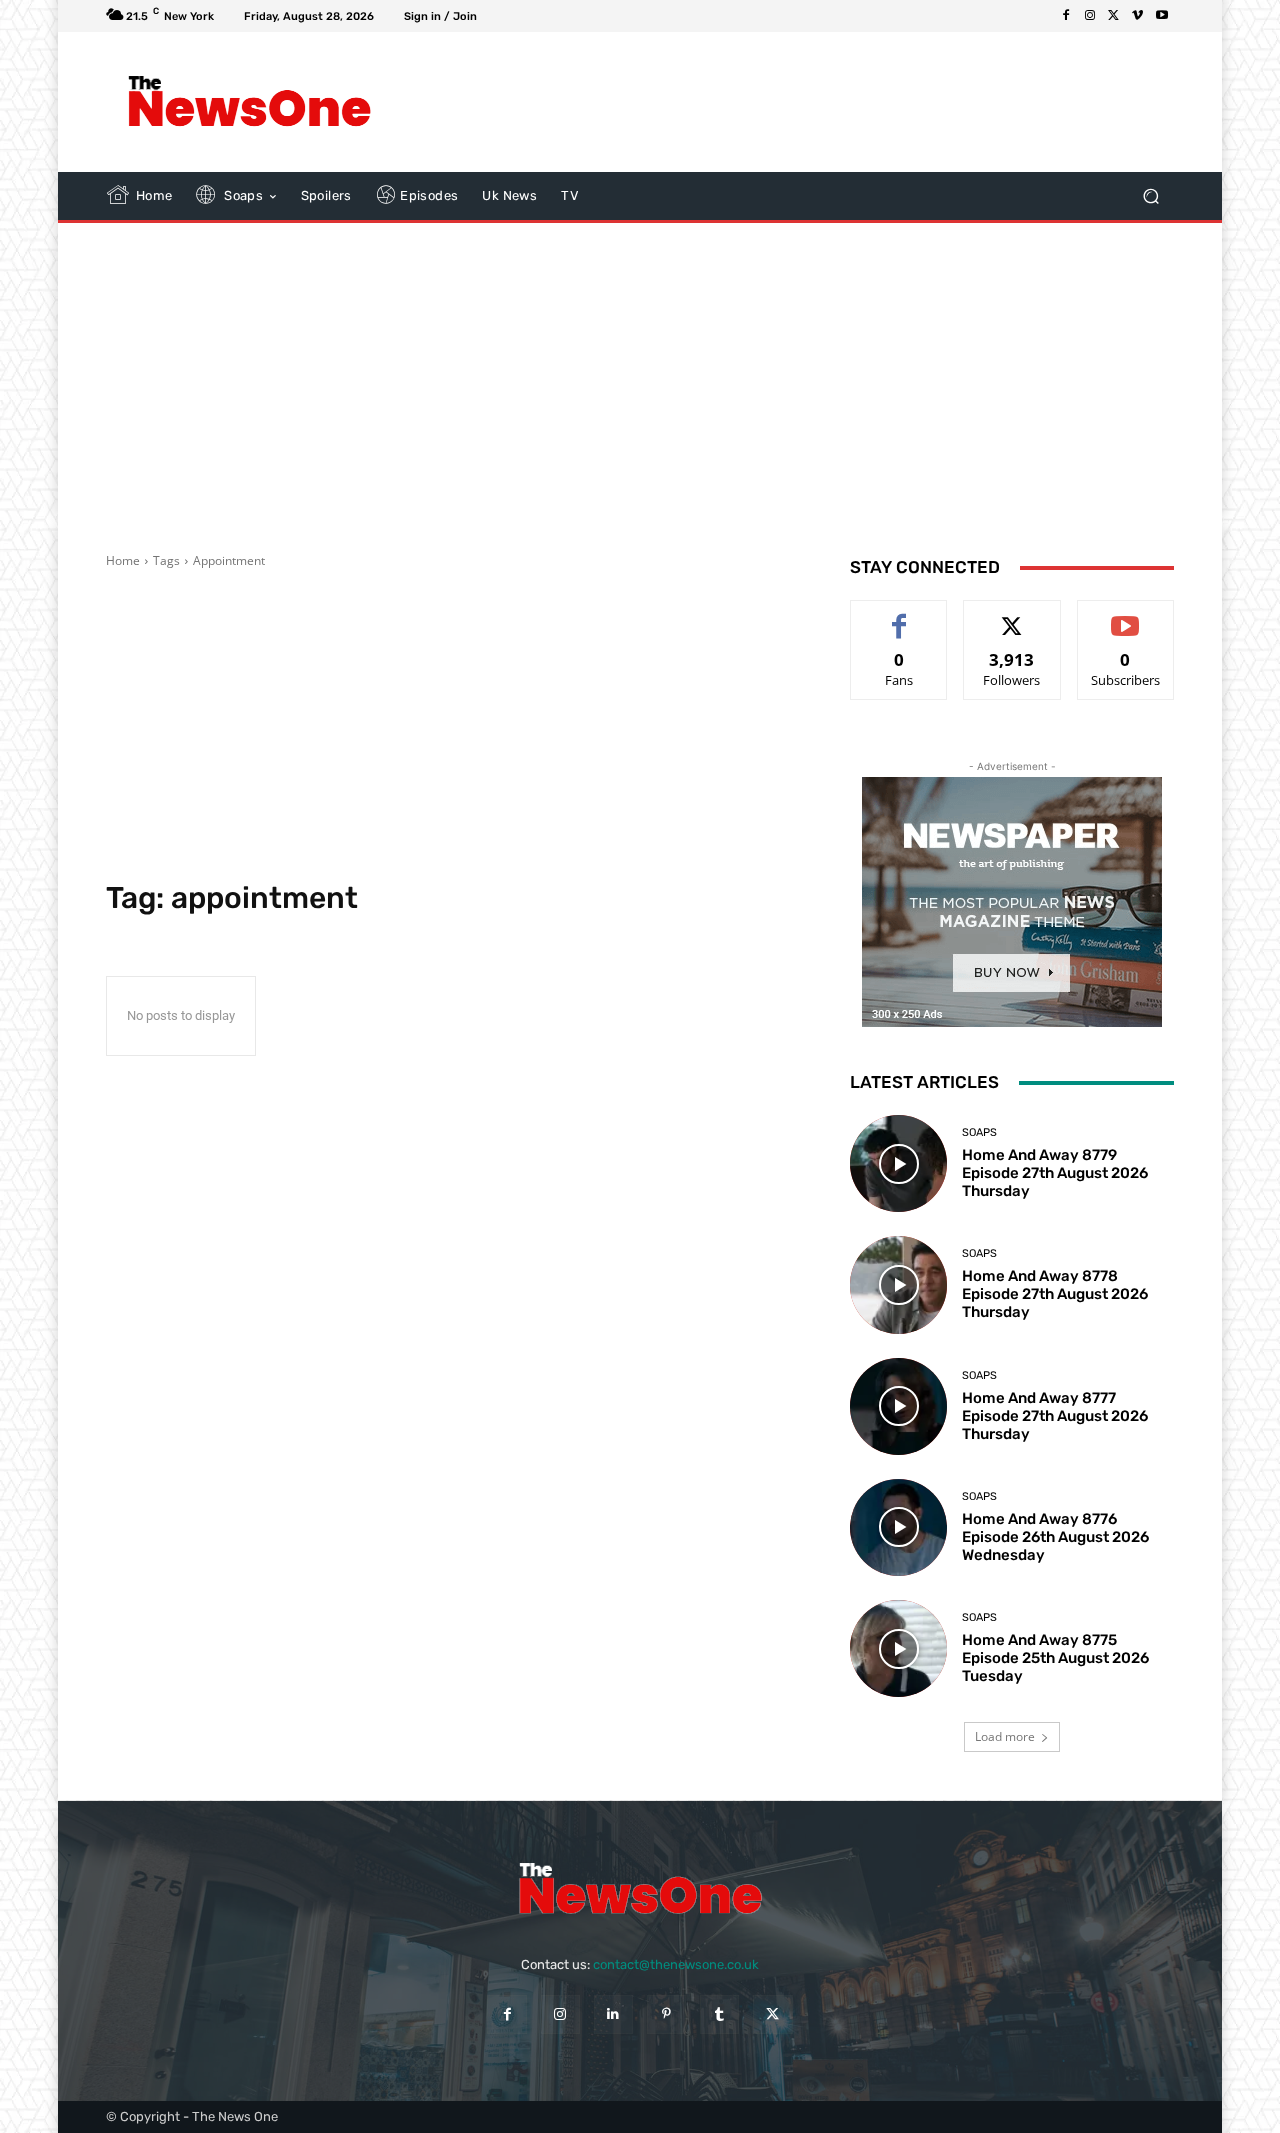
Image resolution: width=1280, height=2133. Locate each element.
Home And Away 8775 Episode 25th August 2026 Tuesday (1055, 1658)
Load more (1005, 1736)
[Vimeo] (1138, 16)
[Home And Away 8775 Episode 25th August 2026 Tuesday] (898, 1648)
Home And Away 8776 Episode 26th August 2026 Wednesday (1055, 1537)
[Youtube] (1162, 16)
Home (123, 560)
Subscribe (1126, 615)
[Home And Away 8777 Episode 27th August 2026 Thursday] (898, 1406)
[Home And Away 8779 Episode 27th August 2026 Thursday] (898, 1163)
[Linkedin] (613, 2014)
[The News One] (249, 102)
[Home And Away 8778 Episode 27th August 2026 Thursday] (898, 1284)
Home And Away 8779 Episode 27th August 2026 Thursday (1055, 1173)
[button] (1150, 196)
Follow (1012, 615)
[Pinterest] (666, 2014)
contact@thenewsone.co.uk (676, 1964)
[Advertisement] (805, 102)
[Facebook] (1066, 16)
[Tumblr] (719, 2014)
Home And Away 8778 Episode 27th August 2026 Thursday (1055, 1294)
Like (899, 615)
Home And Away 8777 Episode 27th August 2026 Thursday (1055, 1416)
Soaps (979, 1132)
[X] (1114, 16)
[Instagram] (1090, 16)
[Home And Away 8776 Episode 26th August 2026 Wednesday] (898, 1527)
